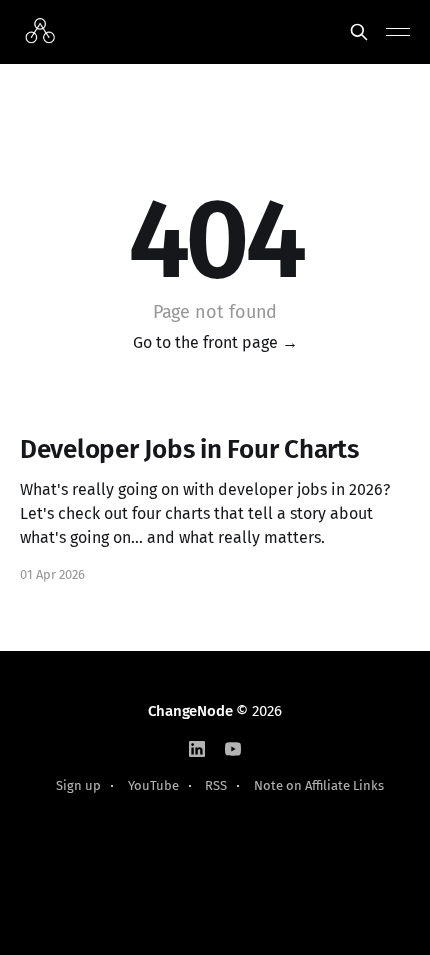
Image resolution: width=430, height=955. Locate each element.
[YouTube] (233, 749)
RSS (216, 785)
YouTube (153, 785)
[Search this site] (359, 32)
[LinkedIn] (197, 749)
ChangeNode (190, 711)
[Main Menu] (398, 32)
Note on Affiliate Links (319, 785)
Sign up (78, 785)
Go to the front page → (215, 342)
